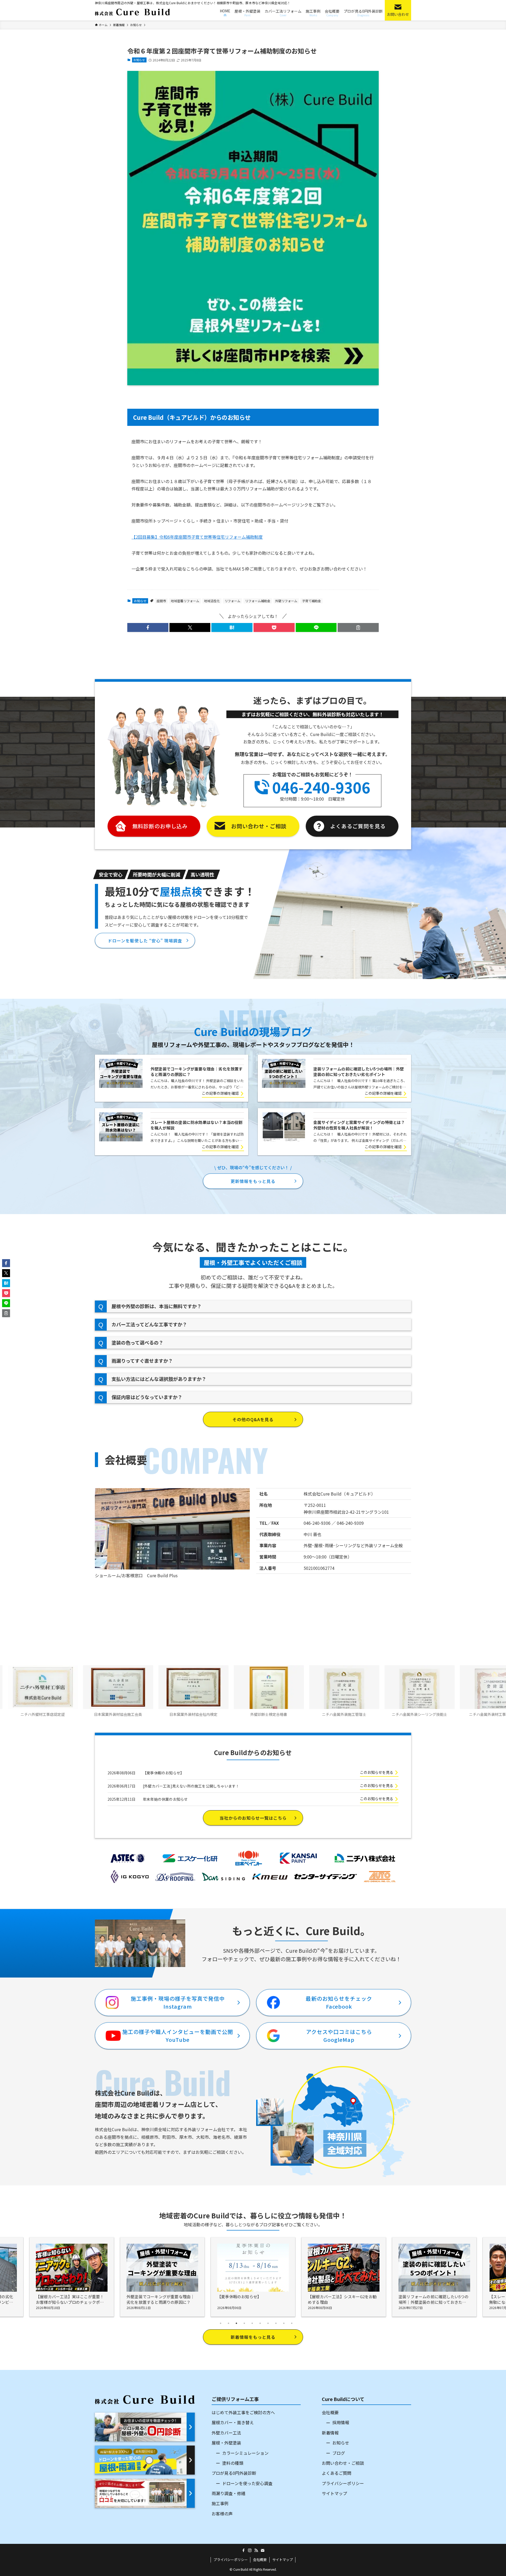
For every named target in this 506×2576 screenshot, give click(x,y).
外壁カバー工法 (226, 2433)
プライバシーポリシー (343, 2483)
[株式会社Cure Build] (132, 12)
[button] (148, 627)
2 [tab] (228, 2323)
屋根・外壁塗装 (226, 2443)
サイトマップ (334, 2493)
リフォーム (232, 601)
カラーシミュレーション (245, 2453)
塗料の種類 (233, 2463)
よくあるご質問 (337, 2473)
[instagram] (250, 2550)
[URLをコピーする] (358, 627)
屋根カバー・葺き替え (233, 2422)
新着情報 (330, 2433)
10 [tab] (292, 2323)
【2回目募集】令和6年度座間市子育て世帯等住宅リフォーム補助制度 (197, 537)
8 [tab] (276, 2323)
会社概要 (330, 2412)
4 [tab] (244, 2323)
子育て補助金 (312, 601)
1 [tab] (221, 2323)
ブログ (339, 2453)
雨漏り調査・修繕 (228, 2493)
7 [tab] (268, 2323)
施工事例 (220, 2503)
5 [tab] (252, 2323)
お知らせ (139, 60)
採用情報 (341, 2422)
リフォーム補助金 (258, 601)
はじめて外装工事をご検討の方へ (243, 2412)
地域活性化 (212, 601)
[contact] (262, 2550)
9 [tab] (284, 2323)
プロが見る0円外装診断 (234, 2473)
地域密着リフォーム (185, 601)
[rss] (256, 2550)
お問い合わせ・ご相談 (343, 2463)
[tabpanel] (253, 2277)
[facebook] (244, 2550)
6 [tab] (260, 2323)
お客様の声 (222, 2514)
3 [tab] (236, 2323)
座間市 (161, 601)
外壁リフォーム (286, 601)
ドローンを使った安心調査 (247, 2483)
